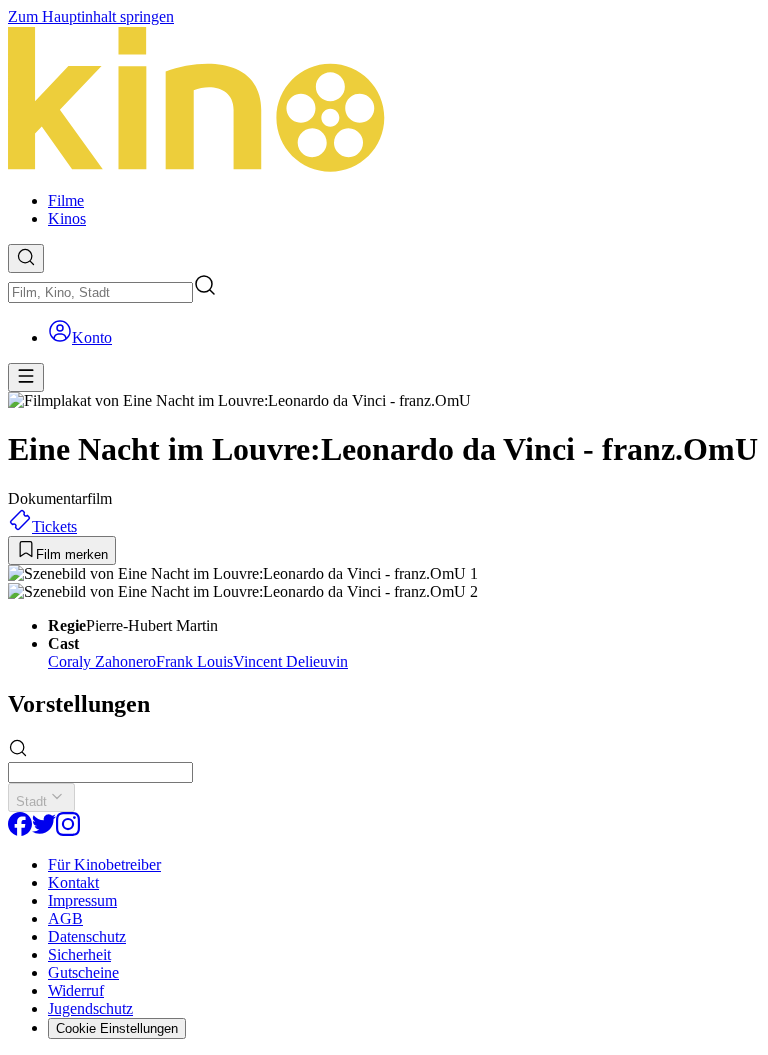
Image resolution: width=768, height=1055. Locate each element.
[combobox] (100, 292)
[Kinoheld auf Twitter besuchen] (44, 830)
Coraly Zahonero (102, 661)
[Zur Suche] (26, 258)
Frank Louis (194, 661)
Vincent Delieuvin (290, 661)
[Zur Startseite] (384, 101)
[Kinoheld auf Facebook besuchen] (20, 830)
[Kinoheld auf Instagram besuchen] (68, 830)
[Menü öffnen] (26, 377)
